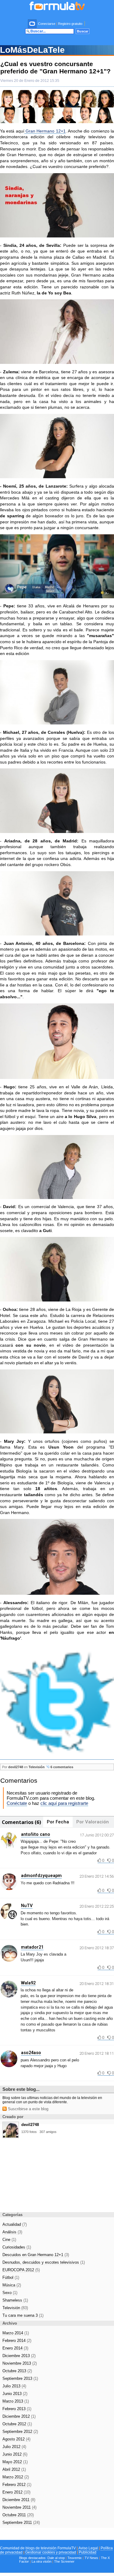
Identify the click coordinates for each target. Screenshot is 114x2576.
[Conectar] (33, 24)
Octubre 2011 (18, 2515)
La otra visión (41, 2561)
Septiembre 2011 (21, 2522)
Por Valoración (93, 1822)
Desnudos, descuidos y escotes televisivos (44, 2262)
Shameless (15, 2300)
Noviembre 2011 (19, 2507)
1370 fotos (29, 2132)
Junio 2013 (15, 2394)
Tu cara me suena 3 (23, 2315)
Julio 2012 (14, 2447)
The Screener (64, 2561)
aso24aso (31, 2053)
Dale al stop (56, 2558)
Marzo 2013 (16, 2401)
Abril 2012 (14, 2469)
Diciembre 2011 (19, 2500)
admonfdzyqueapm (41, 1876)
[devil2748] (11, 2136)
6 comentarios (61, 1767)
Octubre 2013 (17, 2371)
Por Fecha (58, 1822)
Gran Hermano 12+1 (45, 131)
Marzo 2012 (16, 2477)
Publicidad (88, 2552)
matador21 (32, 1947)
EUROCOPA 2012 (21, 2270)
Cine (9, 2240)
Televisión (37, 1767)
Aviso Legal (88, 2548)
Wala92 (28, 1983)
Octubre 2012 (17, 2424)
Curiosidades (17, 2247)
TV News (91, 2558)
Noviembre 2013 (20, 2363)
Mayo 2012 (15, 2462)
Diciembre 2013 (19, 2356)
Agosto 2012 (16, 2439)
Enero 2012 (16, 2492)
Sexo (10, 2293)
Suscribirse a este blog (28, 2109)
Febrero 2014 (17, 2341)
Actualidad (15, 2224)
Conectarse (47, 24)
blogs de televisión (41, 2548)
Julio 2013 (14, 2386)
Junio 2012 (15, 2454)
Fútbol (11, 2277)
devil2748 (16, 1767)
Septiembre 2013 (20, 2378)
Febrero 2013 (17, 2409)
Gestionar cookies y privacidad (51, 2552)
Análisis (12, 2232)
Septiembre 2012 (20, 2432)
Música (12, 2285)
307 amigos (48, 2132)
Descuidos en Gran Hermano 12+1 (36, 2255)
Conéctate (17, 1803)
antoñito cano (36, 1834)
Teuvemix (75, 2558)
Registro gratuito (70, 24)
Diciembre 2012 (19, 2416)
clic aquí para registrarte (64, 1803)
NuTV (27, 1906)
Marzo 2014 (16, 2333)
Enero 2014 (15, 2348)
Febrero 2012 (17, 2485)
